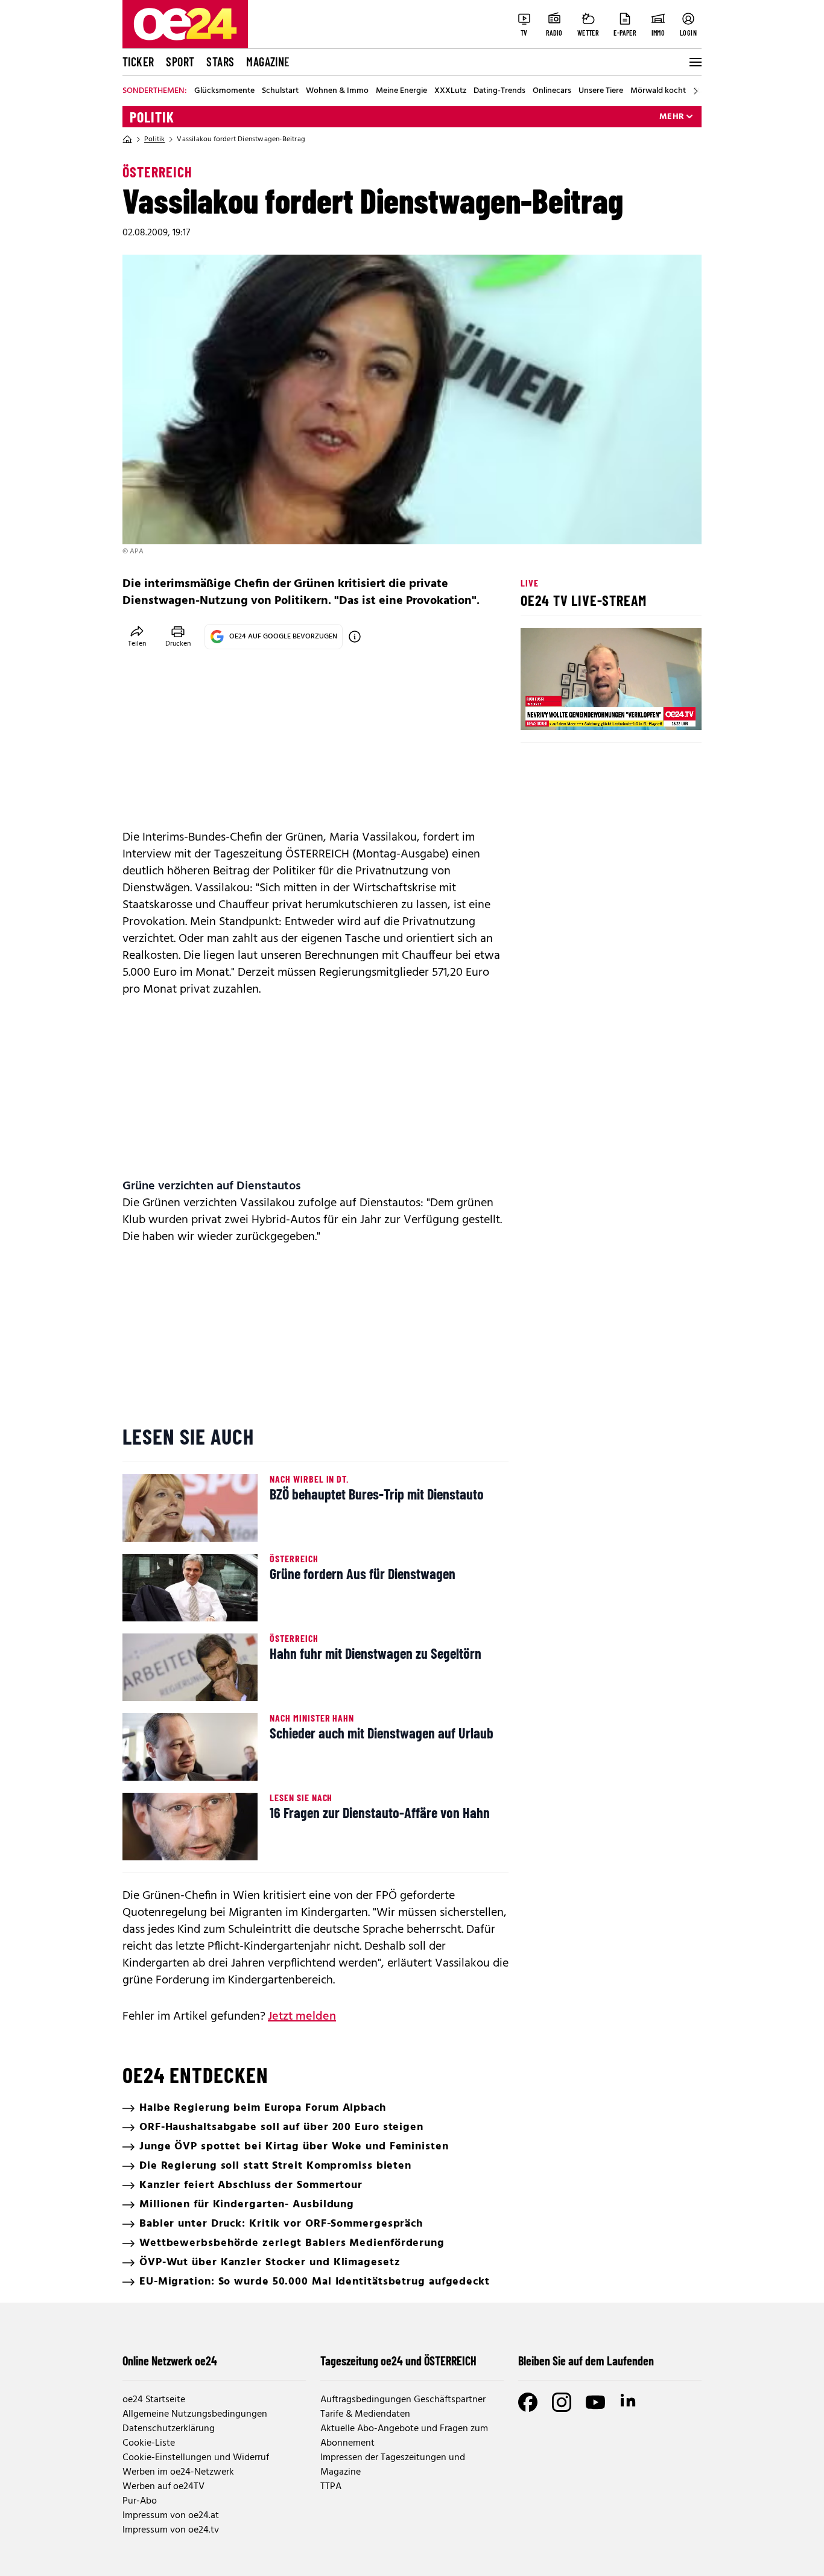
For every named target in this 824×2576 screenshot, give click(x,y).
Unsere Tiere (601, 91)
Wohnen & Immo (337, 91)
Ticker (138, 62)
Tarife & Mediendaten (365, 2414)
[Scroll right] (696, 91)
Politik (152, 117)
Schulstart (280, 91)
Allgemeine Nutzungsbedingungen (195, 2414)
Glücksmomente (224, 91)
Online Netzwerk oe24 (170, 2361)
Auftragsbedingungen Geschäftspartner (403, 2400)
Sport (180, 62)
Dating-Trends (499, 91)
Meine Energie (401, 91)
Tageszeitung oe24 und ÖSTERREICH (398, 2361)
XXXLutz (450, 91)
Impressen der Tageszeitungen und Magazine (393, 2465)
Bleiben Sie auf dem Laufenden (586, 2361)
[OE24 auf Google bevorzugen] (355, 637)
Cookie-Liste (149, 2443)
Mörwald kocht (658, 91)
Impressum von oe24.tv (171, 2530)
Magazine (268, 62)
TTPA (331, 2487)
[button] (540, 711)
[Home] (127, 139)
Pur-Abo (140, 2501)
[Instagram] (562, 2402)
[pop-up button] (663, 711)
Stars (220, 62)
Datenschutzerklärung (169, 2429)
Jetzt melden (302, 2017)
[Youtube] (595, 2402)
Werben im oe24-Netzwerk (178, 2472)
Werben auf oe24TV (163, 2487)
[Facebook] (528, 2402)
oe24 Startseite (154, 2400)
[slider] (580, 711)
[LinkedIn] (629, 2402)
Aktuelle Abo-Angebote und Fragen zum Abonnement (404, 2436)
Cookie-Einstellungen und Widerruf (196, 2458)
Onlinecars (552, 91)
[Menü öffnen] (694, 62)
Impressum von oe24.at (171, 2516)
